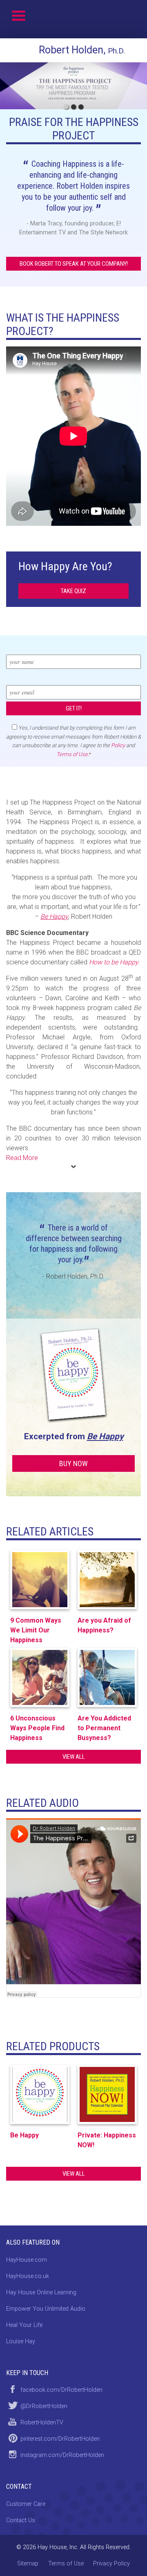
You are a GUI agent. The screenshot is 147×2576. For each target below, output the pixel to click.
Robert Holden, (82, 50)
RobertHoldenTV (42, 2423)
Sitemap (28, 2564)
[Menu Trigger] (19, 15)
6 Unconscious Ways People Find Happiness (37, 1728)
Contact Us (21, 2520)
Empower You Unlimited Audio (46, 2309)
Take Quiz (73, 591)
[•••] (73, 86)
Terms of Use (72, 754)
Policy (118, 745)
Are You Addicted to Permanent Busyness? (104, 1728)
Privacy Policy (111, 2564)
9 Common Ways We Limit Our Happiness (36, 1630)
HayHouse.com (27, 2260)
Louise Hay (21, 2341)
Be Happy (105, 1436)
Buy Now (73, 1463)
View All (74, 1757)
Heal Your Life (24, 2325)
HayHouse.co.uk (28, 2276)
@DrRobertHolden (44, 2406)
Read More (22, 1158)
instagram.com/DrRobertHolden (62, 2455)
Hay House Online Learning (41, 2293)
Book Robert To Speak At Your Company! (74, 264)
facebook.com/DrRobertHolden (61, 2390)
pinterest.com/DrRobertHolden (60, 2439)
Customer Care (26, 2504)
